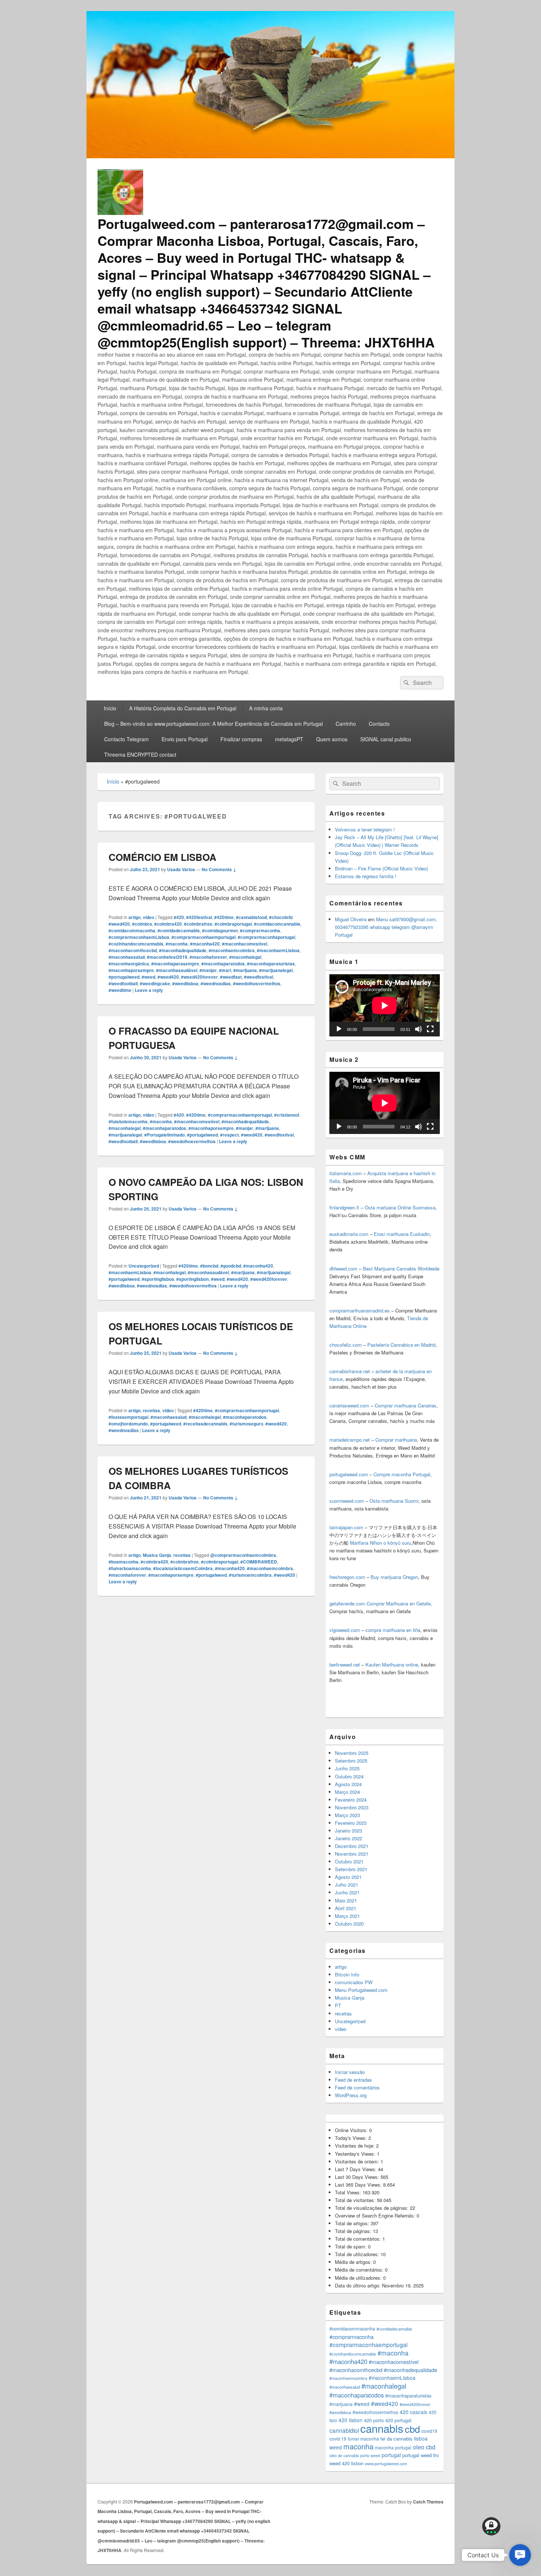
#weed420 (168, 977)
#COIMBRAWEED (259, 1562)
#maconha (177, 944)
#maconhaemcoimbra (232, 950)
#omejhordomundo (128, 1424)
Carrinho (346, 724)
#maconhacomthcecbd (133, 950)
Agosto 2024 (348, 1784)
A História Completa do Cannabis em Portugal (183, 708)
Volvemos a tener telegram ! (365, 829)
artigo (135, 917)
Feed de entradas (353, 2080)
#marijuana (245, 970)
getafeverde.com (347, 1603)
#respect (229, 1135)
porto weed (370, 2455)
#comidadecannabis (179, 930)
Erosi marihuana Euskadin (402, 1234)
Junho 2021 (347, 1892)
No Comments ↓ (219, 869)
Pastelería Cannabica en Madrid (401, 1345)
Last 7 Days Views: (356, 2169)
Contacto (379, 724)
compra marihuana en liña (393, 1630)
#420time (224, 917)
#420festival (199, 917)
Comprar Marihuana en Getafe (399, 1603)
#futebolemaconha (128, 1121)
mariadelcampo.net (350, 1440)
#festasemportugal (128, 1417)
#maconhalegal (245, 957)
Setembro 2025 (351, 1761)
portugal (391, 2455)
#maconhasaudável (177, 970)
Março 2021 (347, 1916)
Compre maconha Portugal (402, 1474)
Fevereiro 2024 (351, 1800)
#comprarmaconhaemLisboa (139, 937)
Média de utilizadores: (359, 2278)
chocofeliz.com (346, 1345)
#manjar (208, 970)
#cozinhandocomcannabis (136, 944)
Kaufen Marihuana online (392, 1665)
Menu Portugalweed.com (361, 1990)
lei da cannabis (397, 2439)
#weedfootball (123, 983)
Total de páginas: (354, 2231)
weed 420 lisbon (346, 2463)
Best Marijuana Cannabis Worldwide (401, 1268)
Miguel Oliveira (351, 919)
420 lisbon (351, 2420)
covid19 (429, 2431)
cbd (412, 2429)
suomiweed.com (347, 1501)
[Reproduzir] (339, 1029)
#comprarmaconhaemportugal (204, 937)
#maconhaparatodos (223, 964)
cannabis (382, 2428)
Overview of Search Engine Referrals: (376, 2215)
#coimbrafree (198, 924)
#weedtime (120, 990)
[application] (385, 1005)
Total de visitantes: (356, 2200)
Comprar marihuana (396, 1440)
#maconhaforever (208, 957)
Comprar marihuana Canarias (406, 1405)
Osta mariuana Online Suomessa (400, 1207)
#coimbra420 (168, 924)
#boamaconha (123, 1562)
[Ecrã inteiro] (430, 1029)
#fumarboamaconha (130, 1568)
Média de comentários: (360, 2270)
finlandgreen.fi (344, 1207)
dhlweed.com (343, 1268)
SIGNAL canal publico (386, 739)
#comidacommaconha (132, 930)
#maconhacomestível (245, 944)
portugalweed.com (349, 1474)
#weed (148, 977)
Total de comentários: (359, 2239)
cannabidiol (344, 2430)
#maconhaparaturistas (271, 964)
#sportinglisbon (192, 1279)
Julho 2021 (346, 1885)
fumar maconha (363, 2439)
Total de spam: (351, 2246)
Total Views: (349, 2192)
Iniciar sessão (350, 2072)
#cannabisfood (251, 917)
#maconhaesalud (127, 957)
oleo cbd (424, 2447)
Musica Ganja (157, 1555)
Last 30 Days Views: (358, 2177)
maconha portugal (393, 2447)
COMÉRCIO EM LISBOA (162, 857)
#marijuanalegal (276, 970)
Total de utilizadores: (358, 2254)
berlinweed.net (345, 1665)
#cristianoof (287, 1115)
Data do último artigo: (358, 2285)
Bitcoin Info (347, 1974)
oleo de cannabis (344, 2455)
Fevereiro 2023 (351, 1823)
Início (110, 708)
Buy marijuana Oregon (394, 1577)
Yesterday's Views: (356, 2154)
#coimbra (142, 924)
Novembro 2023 (352, 1807)
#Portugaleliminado (165, 1135)
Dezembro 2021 (352, 1846)
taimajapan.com (346, 1527)
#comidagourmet (220, 930)
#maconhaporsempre (131, 970)
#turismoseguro (246, 1424)
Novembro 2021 (352, 1854)
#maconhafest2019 (167, 957)
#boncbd (209, 1266)
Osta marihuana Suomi (394, 1501)
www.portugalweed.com (386, 2464)
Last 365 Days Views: (359, 2185)
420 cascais (413, 2412)
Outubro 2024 (349, 1776)
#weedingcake (155, 983)
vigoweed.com (345, 1630)
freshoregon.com (347, 1577)
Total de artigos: (353, 2223)
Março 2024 (347, 1792)
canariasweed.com (349, 1405)
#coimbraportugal (233, 924)
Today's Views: (352, 2138)
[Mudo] (418, 1029)
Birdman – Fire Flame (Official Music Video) (381, 868)
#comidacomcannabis (277, 924)
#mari (225, 970)
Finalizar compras (241, 739)
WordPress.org (351, 2095)
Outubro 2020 (349, 1924)
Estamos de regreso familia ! (366, 876)
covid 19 (338, 2439)
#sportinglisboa (158, 1279)
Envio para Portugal (185, 739)
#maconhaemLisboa (278, 950)
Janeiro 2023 (349, 1831)
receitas (151, 1410)
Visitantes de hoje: (356, 2146)
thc (436, 2455)
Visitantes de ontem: (358, 2161)
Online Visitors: (352, 2130)
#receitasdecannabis (205, 1424)
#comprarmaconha (260, 930)
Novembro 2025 (352, 1753)
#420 (179, 917)
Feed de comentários (357, 2087)
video (148, 917)
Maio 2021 (346, 1900)
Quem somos (332, 739)
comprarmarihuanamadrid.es (360, 1310)
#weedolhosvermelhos (257, 983)
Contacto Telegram (126, 739)
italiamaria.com (346, 1173)
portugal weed (417, 2455)
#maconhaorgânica (129, 964)
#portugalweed (124, 977)
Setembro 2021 (351, 1869)
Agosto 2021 (348, 1877)
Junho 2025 (347, 1768)
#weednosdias (216, 983)
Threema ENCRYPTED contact (140, 755)
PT (338, 2005)
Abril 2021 (346, 1908)
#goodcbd (231, 1266)
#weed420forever (199, 977)
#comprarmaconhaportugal (266, 937)
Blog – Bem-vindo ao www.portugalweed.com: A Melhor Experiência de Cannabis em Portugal (213, 724)
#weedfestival (259, 977)
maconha (358, 2446)
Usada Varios (181, 869)
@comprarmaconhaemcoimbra (243, 1555)
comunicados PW (354, 1982)
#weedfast (231, 977)
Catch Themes (428, 2502)
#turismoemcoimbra (250, 1575)
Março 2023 (347, 1815)
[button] (520, 2555)
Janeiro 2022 (349, 1838)
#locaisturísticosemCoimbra (183, 1568)
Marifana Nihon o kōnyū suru (381, 1543)
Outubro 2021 (349, 1861)
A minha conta (266, 708)
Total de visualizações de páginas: (372, 2208)
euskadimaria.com (349, 1234)
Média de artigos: (354, 2262)
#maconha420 (205, 944)
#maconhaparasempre (175, 964)
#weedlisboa (185, 983)
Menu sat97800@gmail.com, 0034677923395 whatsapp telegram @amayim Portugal (386, 927)
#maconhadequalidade (183, 950)
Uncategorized (144, 1266)
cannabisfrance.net (350, 1371)
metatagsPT (289, 739)
